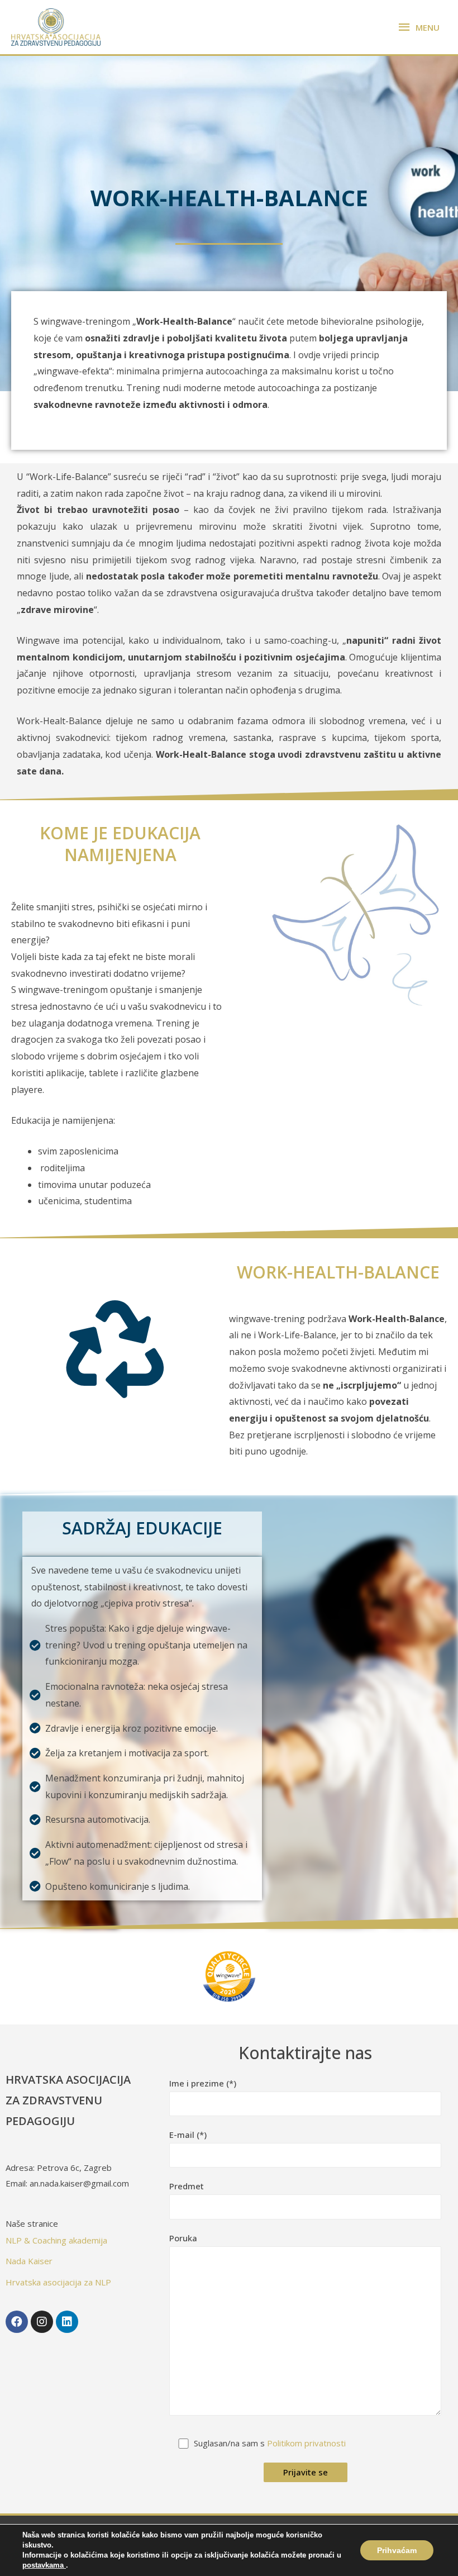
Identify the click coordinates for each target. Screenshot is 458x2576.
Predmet (187, 2186)
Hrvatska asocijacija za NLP (58, 2282)
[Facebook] (17, 2322)
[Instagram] (42, 2322)
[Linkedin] (67, 2322)
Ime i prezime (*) (203, 2083)
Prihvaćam (397, 2550)
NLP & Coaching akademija (56, 2240)
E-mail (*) (188, 2135)
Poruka (183, 2238)
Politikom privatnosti (306, 2443)
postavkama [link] (44, 2565)
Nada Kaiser (29, 2261)
